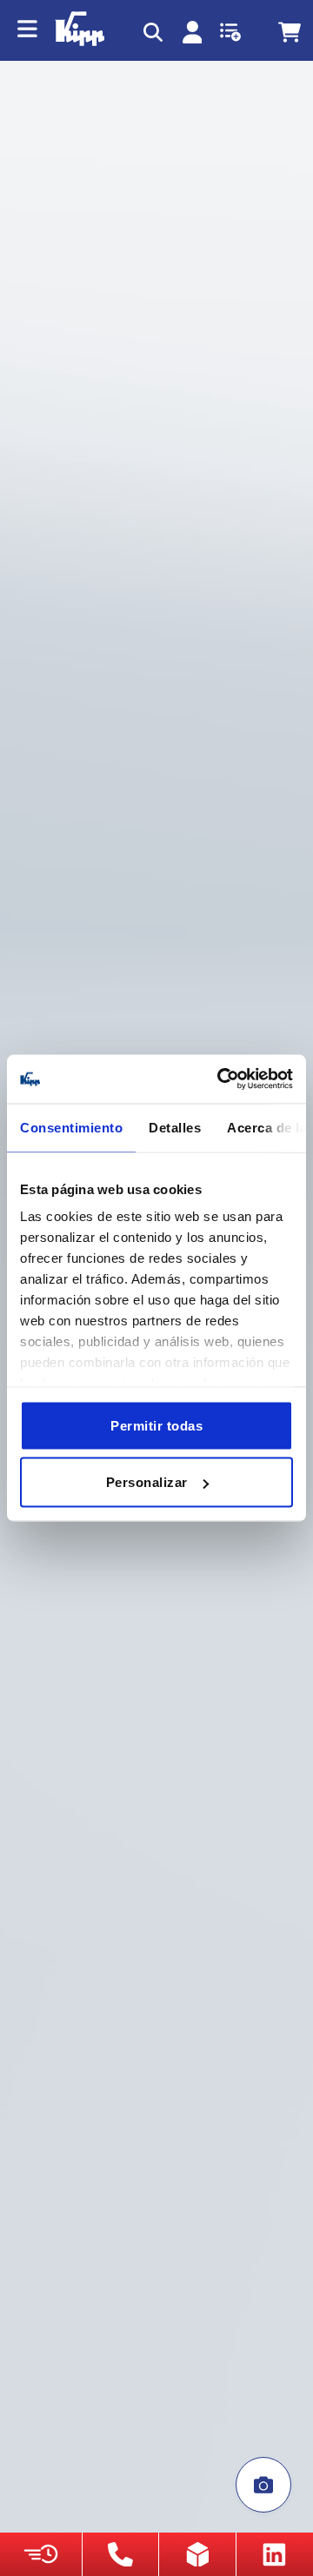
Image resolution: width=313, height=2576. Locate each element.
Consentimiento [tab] (71, 1127)
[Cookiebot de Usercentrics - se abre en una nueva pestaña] (221, 1079)
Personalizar (147, 1482)
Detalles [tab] (175, 1127)
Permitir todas (156, 1425)
